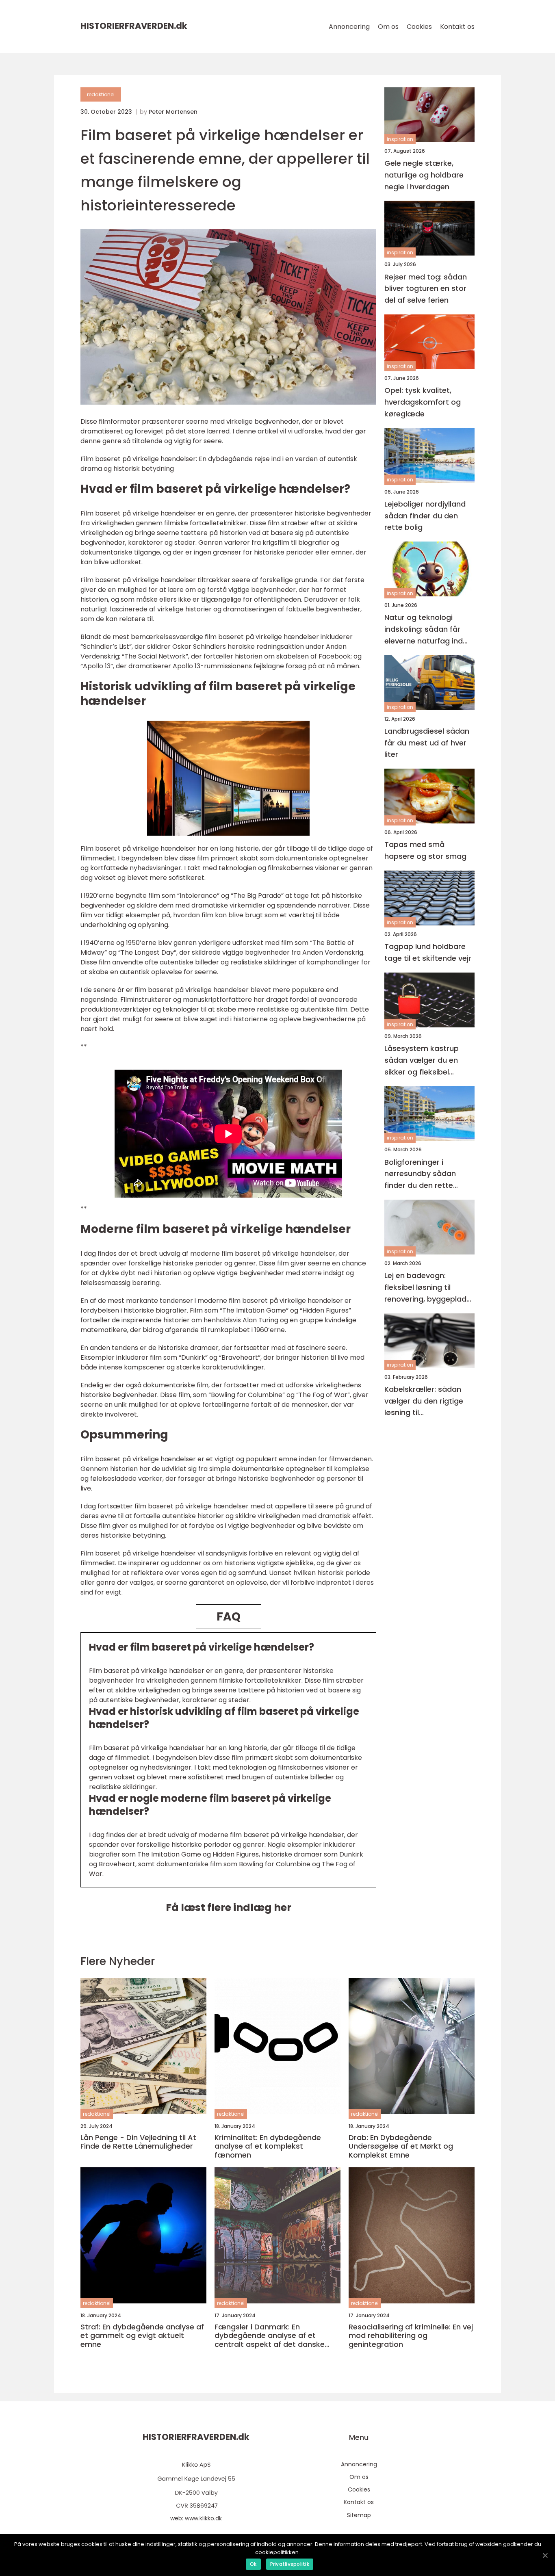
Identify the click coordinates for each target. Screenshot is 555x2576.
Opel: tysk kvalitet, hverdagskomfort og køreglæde (423, 402)
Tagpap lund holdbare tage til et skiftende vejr (428, 952)
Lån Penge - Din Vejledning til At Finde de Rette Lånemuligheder (138, 2142)
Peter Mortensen (173, 112)
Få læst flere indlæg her (229, 1908)
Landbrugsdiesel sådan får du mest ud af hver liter (427, 743)
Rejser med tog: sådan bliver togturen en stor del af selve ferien (426, 289)
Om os (388, 27)
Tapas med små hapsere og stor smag (425, 851)
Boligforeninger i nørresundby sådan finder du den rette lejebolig (420, 1174)
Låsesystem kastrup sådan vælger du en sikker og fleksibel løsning (422, 1061)
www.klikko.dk (203, 2518)
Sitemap (359, 2515)
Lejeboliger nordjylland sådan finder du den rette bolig (425, 516)
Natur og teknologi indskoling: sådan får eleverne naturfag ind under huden (424, 630)
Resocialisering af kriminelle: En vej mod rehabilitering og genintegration (411, 2336)
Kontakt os (457, 27)
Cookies (419, 27)
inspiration (400, 139)
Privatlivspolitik (290, 2564)
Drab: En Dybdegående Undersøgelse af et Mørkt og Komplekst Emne (401, 2146)
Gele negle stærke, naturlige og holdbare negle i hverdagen (424, 175)
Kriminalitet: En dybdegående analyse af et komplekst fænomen (268, 2146)
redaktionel (101, 94)
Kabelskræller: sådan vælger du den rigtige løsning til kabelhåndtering (424, 1401)
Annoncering (349, 27)
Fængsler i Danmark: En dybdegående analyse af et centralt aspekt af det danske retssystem (270, 2336)
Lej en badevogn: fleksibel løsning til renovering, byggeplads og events (427, 1288)
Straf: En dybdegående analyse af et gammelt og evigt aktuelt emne (142, 2336)
